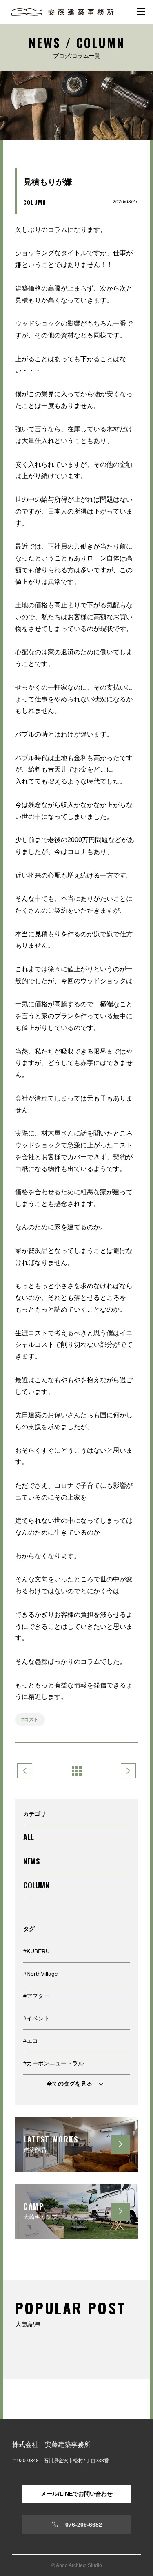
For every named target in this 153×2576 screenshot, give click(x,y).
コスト (31, 1720)
